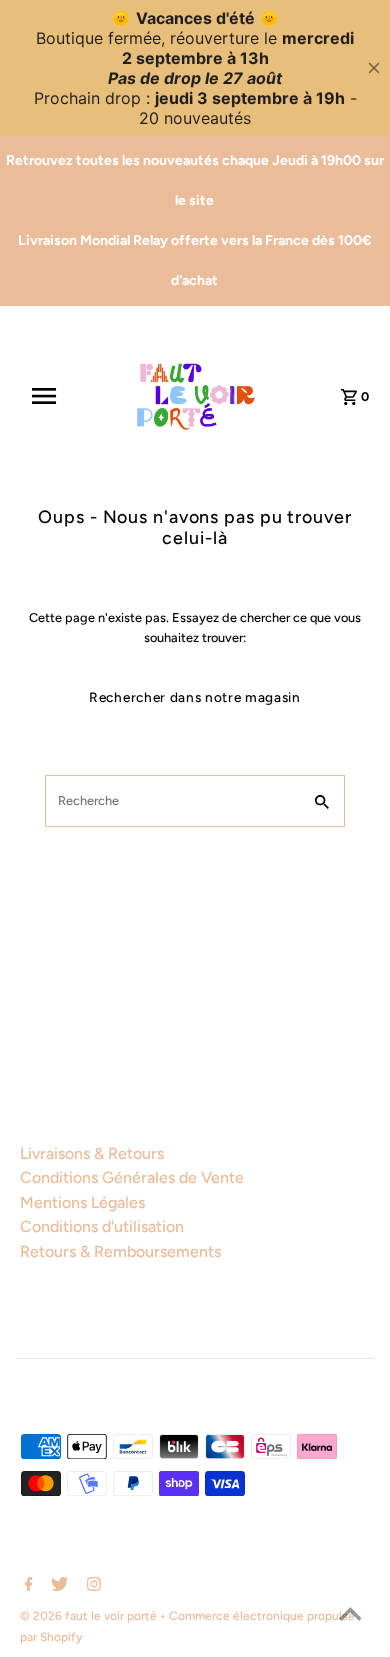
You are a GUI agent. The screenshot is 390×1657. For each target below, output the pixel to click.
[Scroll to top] (350, 1617)
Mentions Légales (82, 1202)
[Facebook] (26, 1586)
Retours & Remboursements (120, 1251)
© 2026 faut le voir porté (90, 1616)
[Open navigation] (53, 396)
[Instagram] (91, 1586)
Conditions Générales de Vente (132, 1177)
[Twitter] (57, 1586)
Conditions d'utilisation (102, 1226)
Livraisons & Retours (92, 1153)
